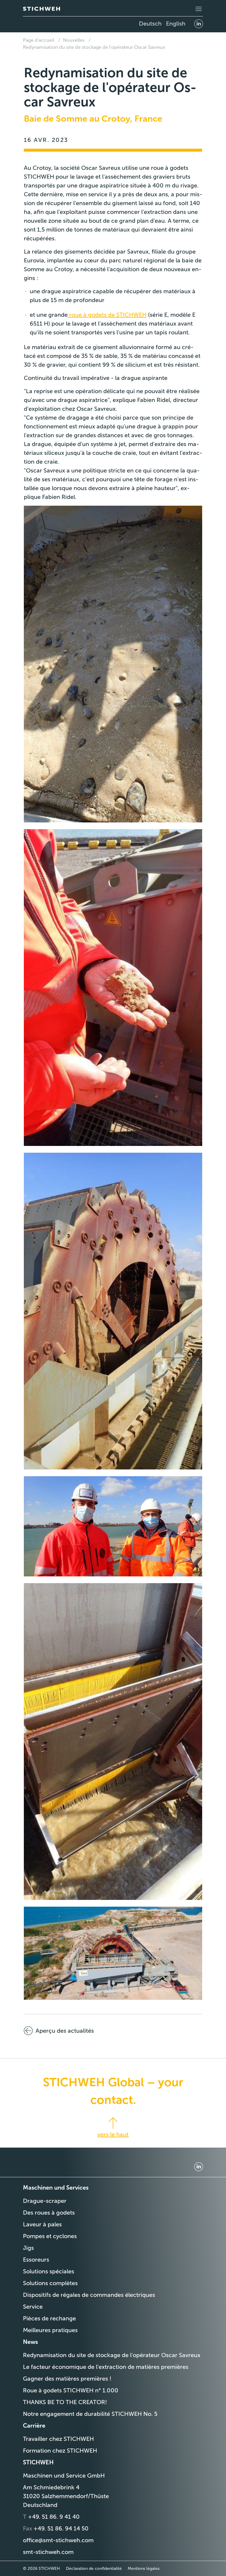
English (176, 24)
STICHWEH (38, 2462)
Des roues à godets (49, 2213)
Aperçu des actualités (65, 2031)
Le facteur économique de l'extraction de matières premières (106, 2367)
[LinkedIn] (199, 24)
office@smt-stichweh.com (58, 2540)
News (30, 2342)
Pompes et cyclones (50, 2236)
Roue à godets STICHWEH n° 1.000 (71, 2390)
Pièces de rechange (49, 2318)
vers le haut (113, 2134)
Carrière (34, 2426)
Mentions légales (144, 2569)
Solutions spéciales (49, 2271)
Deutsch (150, 24)
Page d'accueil (39, 40)
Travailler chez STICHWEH (58, 2439)
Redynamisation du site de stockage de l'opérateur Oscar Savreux (94, 47)
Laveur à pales (42, 2224)
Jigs (28, 2248)
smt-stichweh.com (48, 2552)
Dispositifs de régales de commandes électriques (89, 2295)
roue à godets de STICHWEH (107, 315)
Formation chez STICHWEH (60, 2451)
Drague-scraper (45, 2201)
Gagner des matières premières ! (67, 2379)
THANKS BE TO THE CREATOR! (65, 2402)
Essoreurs (36, 2260)
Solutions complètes (50, 2283)
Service (33, 2307)
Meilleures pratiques (50, 2330)
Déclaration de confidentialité (94, 2569)
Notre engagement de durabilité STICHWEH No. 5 (90, 2414)
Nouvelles (74, 40)
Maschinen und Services (56, 2188)
